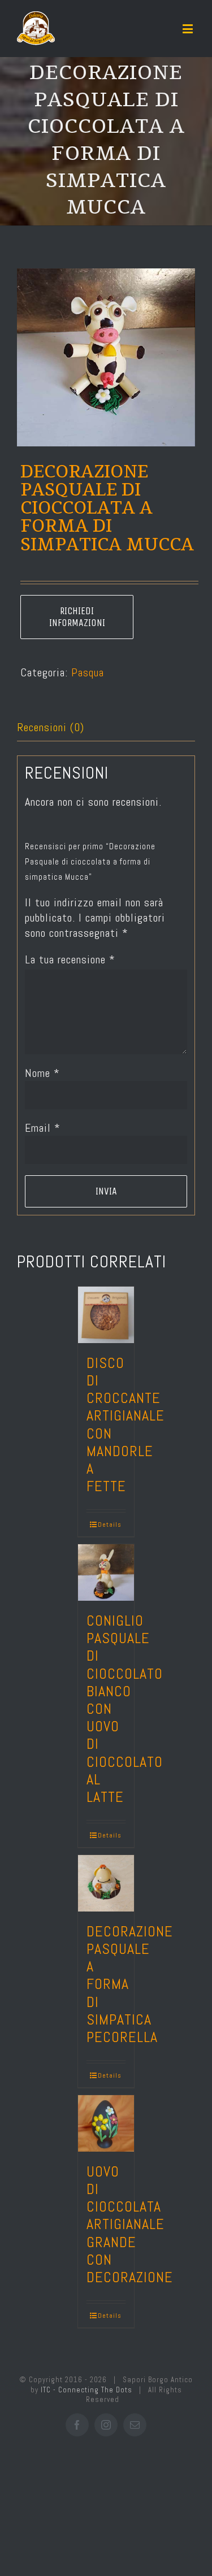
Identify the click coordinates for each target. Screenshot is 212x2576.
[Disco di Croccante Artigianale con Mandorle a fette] (106, 1315)
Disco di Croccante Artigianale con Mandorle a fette (126, 1425)
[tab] (106, 728)
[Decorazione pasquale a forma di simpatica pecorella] (106, 1883)
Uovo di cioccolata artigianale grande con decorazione (130, 2225)
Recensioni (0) (51, 727)
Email (43, 1128)
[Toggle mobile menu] (189, 29)
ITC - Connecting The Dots (86, 2390)
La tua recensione (70, 959)
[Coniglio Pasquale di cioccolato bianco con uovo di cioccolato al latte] (106, 1572)
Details (110, 1524)
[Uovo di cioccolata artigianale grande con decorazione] (106, 2123)
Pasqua (88, 672)
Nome (42, 1073)
